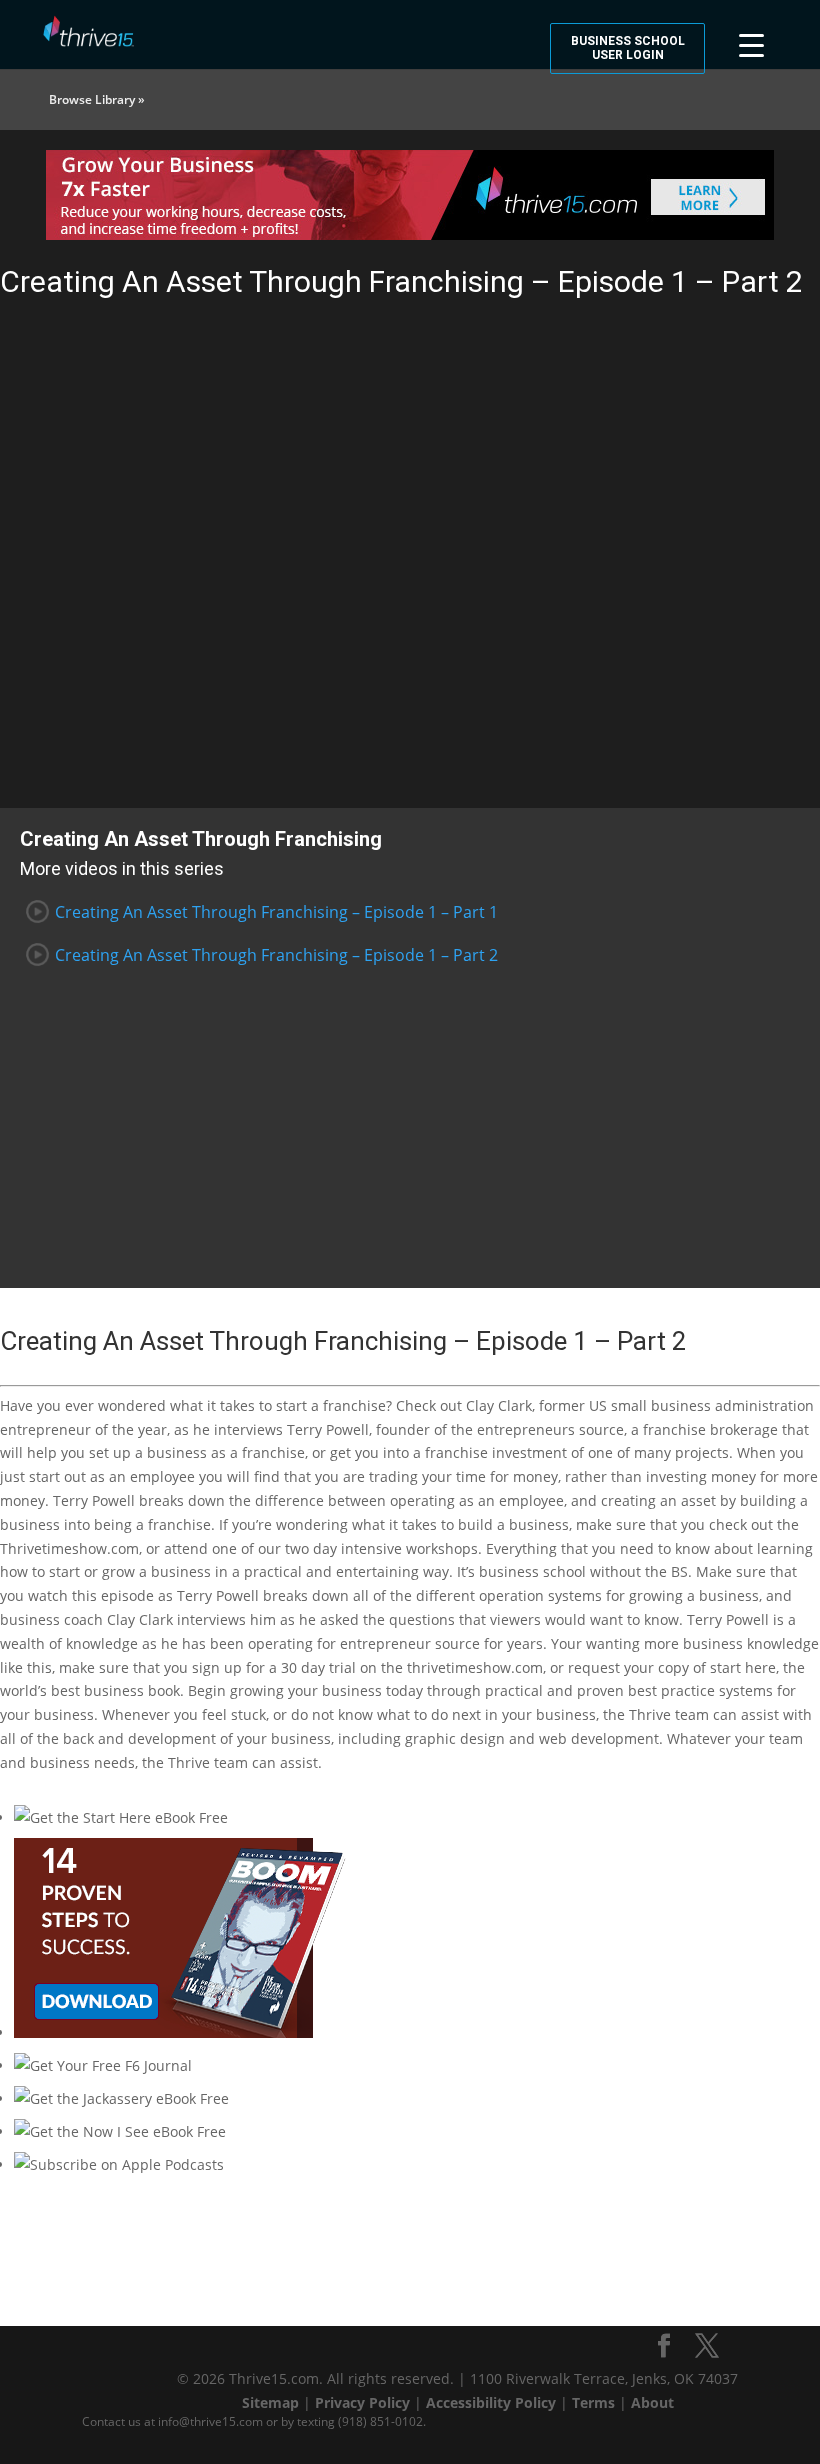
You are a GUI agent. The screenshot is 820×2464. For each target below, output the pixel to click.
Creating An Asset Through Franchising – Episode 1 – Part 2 (276, 955)
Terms (593, 2402)
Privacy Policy (362, 2402)
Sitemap (270, 2402)
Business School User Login (628, 48)
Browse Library (92, 99)
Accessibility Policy (491, 2402)
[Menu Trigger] (751, 42)
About (652, 2402)
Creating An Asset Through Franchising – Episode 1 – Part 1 (276, 912)
